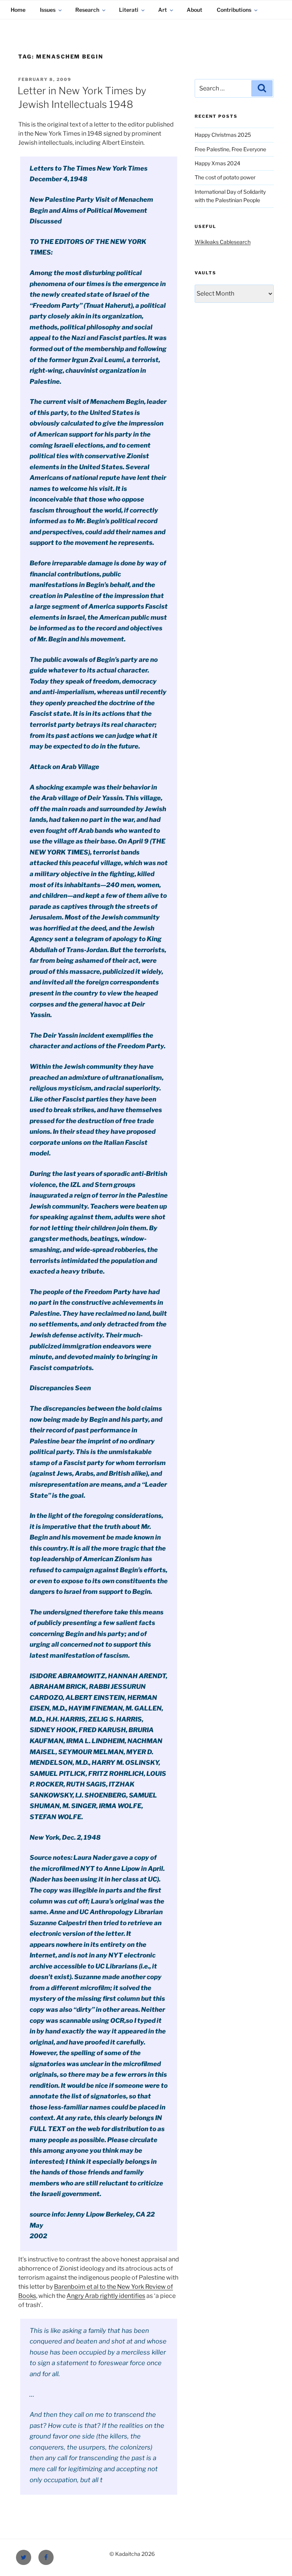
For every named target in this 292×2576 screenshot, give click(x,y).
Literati (129, 10)
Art (163, 10)
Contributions (234, 10)
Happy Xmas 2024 (217, 163)
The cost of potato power (225, 177)
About (194, 10)
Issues (48, 10)
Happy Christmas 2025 (223, 135)
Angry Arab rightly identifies (106, 2296)
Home (18, 10)
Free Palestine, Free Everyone (230, 149)
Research (87, 10)
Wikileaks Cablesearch (223, 242)
